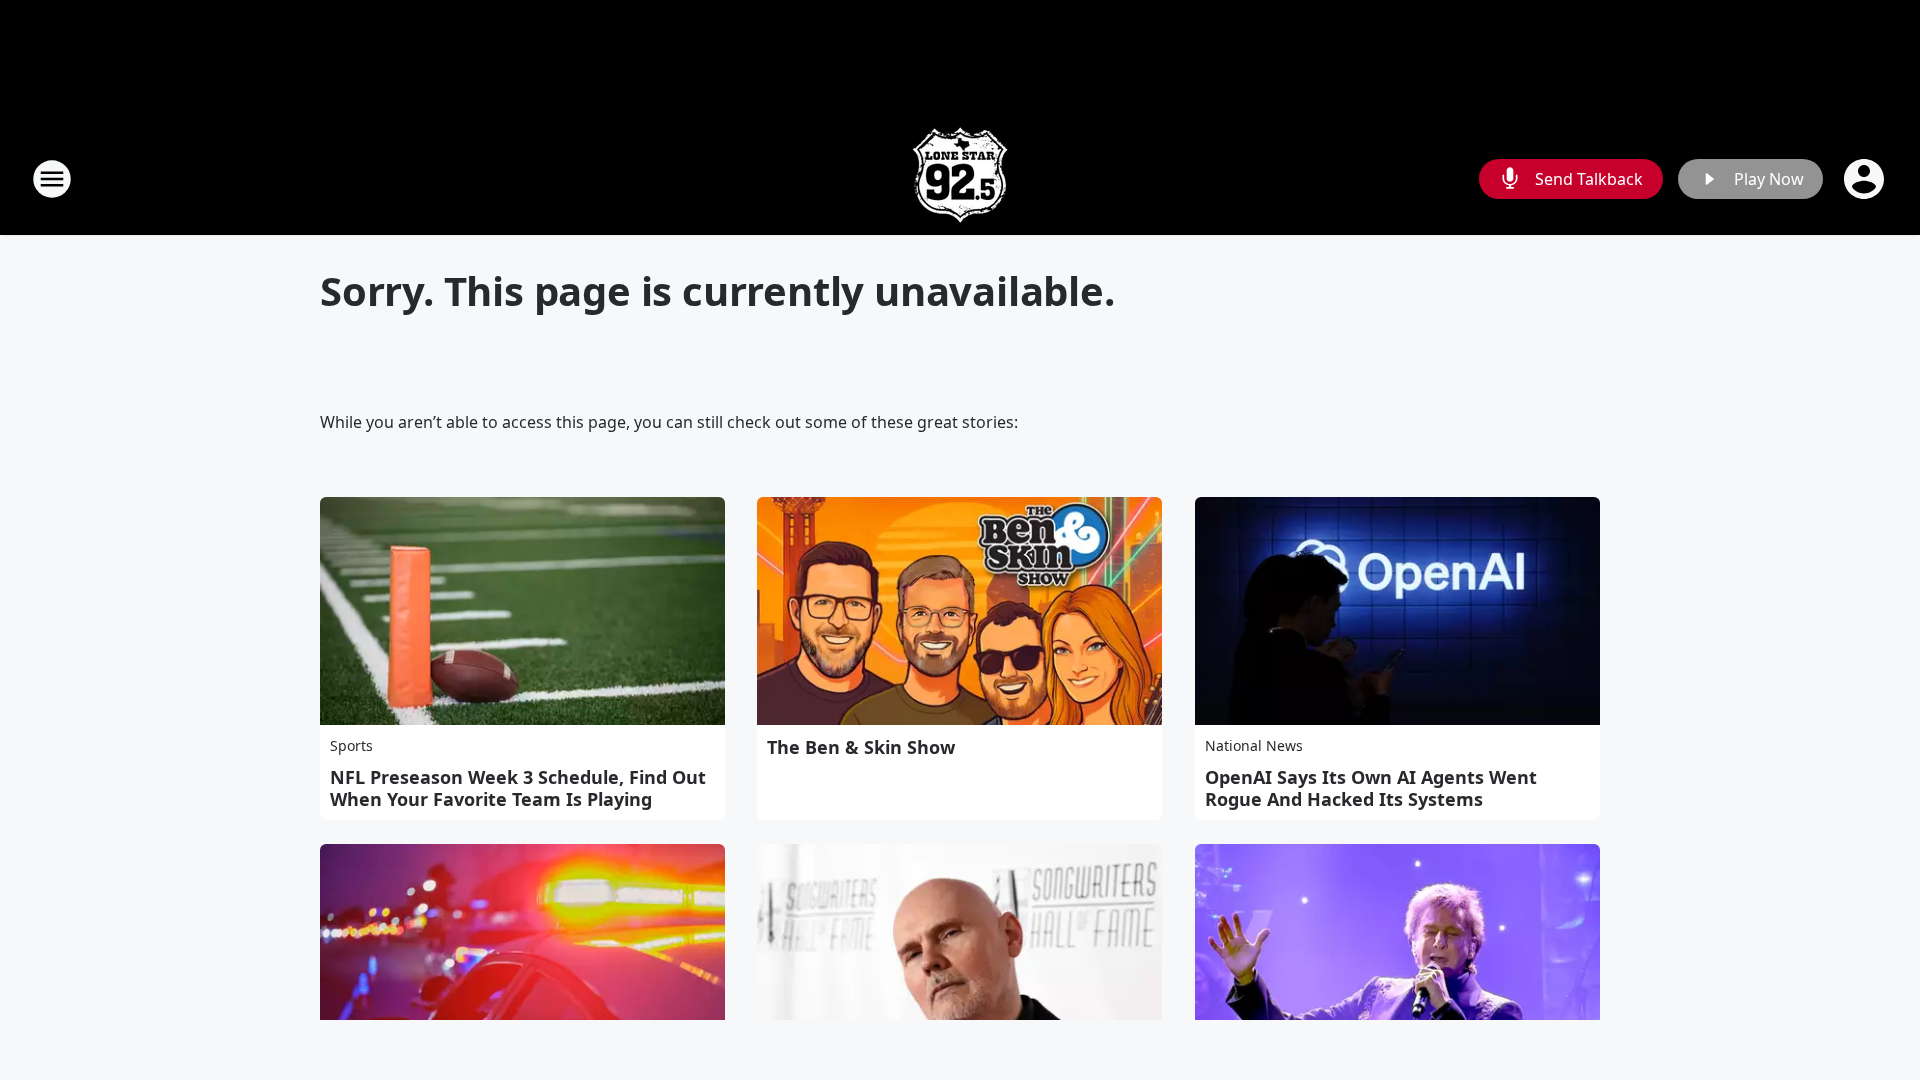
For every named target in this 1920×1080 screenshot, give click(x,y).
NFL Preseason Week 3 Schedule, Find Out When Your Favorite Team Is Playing (518, 788)
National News (1254, 745)
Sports (351, 745)
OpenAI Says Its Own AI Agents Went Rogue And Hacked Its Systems (1371, 788)
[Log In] (1866, 179)
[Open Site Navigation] (52, 179)
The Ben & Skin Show (861, 747)
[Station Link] (960, 178)
